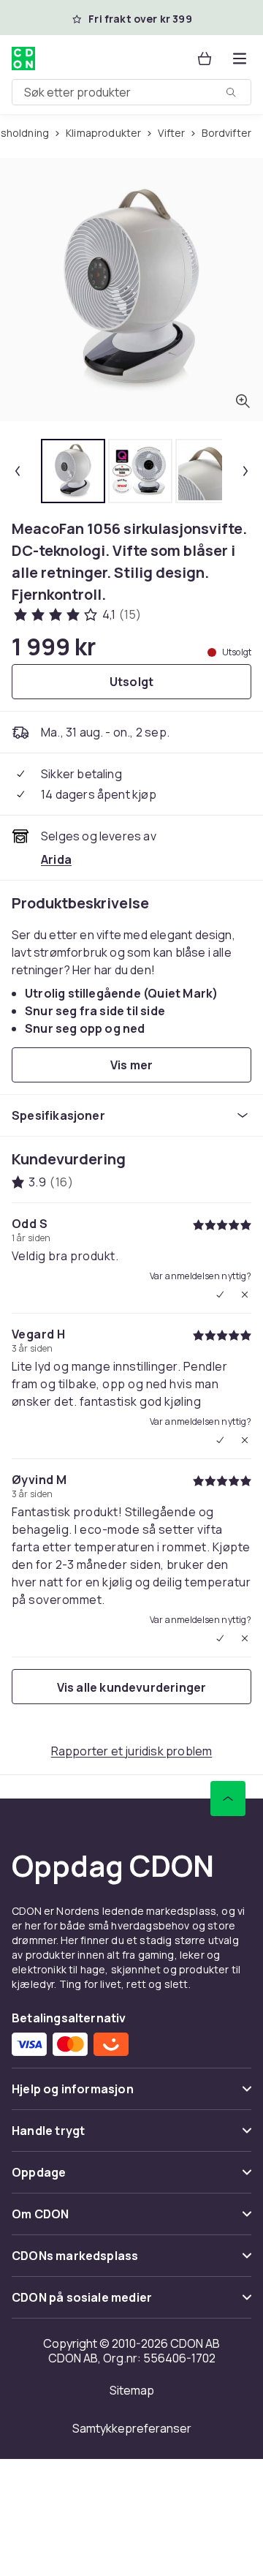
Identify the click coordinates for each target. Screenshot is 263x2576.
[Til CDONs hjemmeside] (25, 59)
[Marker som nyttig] (220, 1295)
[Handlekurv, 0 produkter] (205, 59)
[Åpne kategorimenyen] (240, 59)
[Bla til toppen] (228, 1799)
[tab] (73, 471)
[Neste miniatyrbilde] (245, 471)
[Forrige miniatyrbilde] (18, 471)
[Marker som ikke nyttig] (245, 1295)
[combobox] (131, 92)
